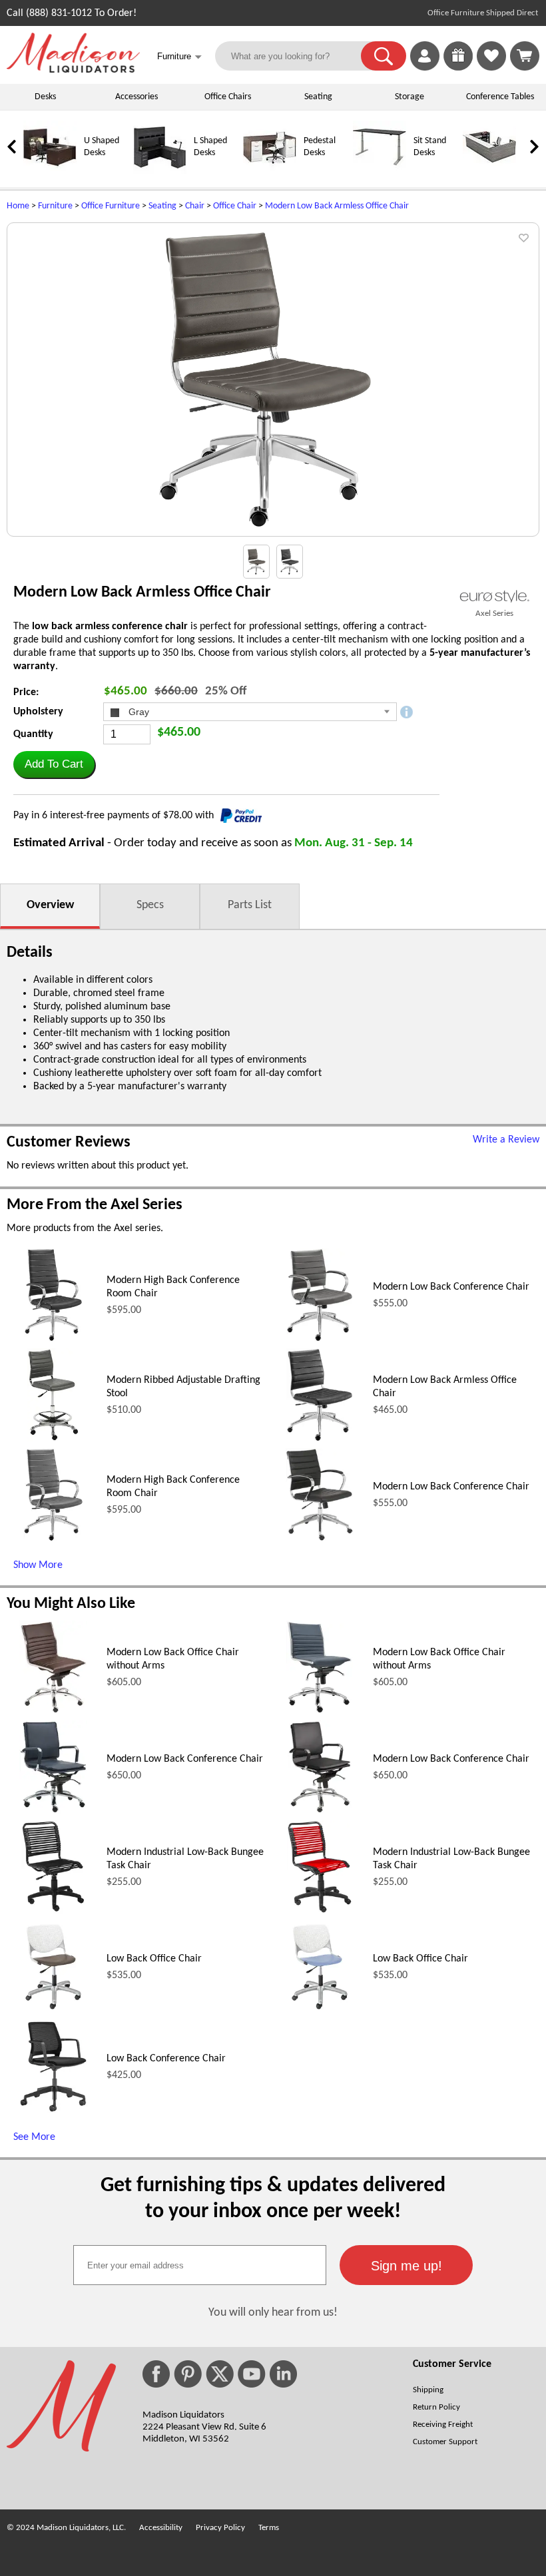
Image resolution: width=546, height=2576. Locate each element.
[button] (384, 56)
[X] (220, 2374)
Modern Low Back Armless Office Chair (337, 206)
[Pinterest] (188, 2374)
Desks (45, 97)
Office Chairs (228, 97)
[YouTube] (252, 2374)
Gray (137, 712)
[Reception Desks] (489, 171)
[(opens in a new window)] (494, 596)
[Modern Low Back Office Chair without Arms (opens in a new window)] (54, 1711)
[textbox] (200, 2265)
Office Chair (235, 206)
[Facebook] (156, 2374)
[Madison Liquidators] (73, 70)
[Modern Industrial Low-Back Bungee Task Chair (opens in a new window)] (53, 1911)
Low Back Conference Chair (166, 2059)
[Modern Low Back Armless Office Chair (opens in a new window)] (320, 1439)
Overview (50, 905)
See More (34, 2137)
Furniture (55, 206)
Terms (269, 2528)
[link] (525, 56)
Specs (150, 905)
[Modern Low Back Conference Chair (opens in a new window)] (320, 1339)
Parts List (250, 905)
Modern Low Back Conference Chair (451, 1287)
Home (18, 206)
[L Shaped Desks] (160, 171)
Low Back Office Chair (154, 1959)
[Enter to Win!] (458, 68)
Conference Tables (500, 97)
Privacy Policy (220, 2528)
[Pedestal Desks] (270, 171)
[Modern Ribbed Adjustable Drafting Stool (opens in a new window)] (53, 1439)
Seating (318, 97)
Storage (409, 97)
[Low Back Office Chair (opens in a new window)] (53, 2011)
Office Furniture (111, 206)
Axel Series (494, 614)
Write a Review (506, 1140)
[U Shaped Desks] (50, 171)
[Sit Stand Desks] (380, 171)
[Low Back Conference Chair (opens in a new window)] (53, 2111)
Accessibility (161, 2528)
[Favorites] (491, 68)
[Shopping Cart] (525, 56)
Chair (195, 206)
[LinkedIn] (283, 2374)
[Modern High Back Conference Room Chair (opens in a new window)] (54, 1339)
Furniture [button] (179, 57)
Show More (38, 1565)
